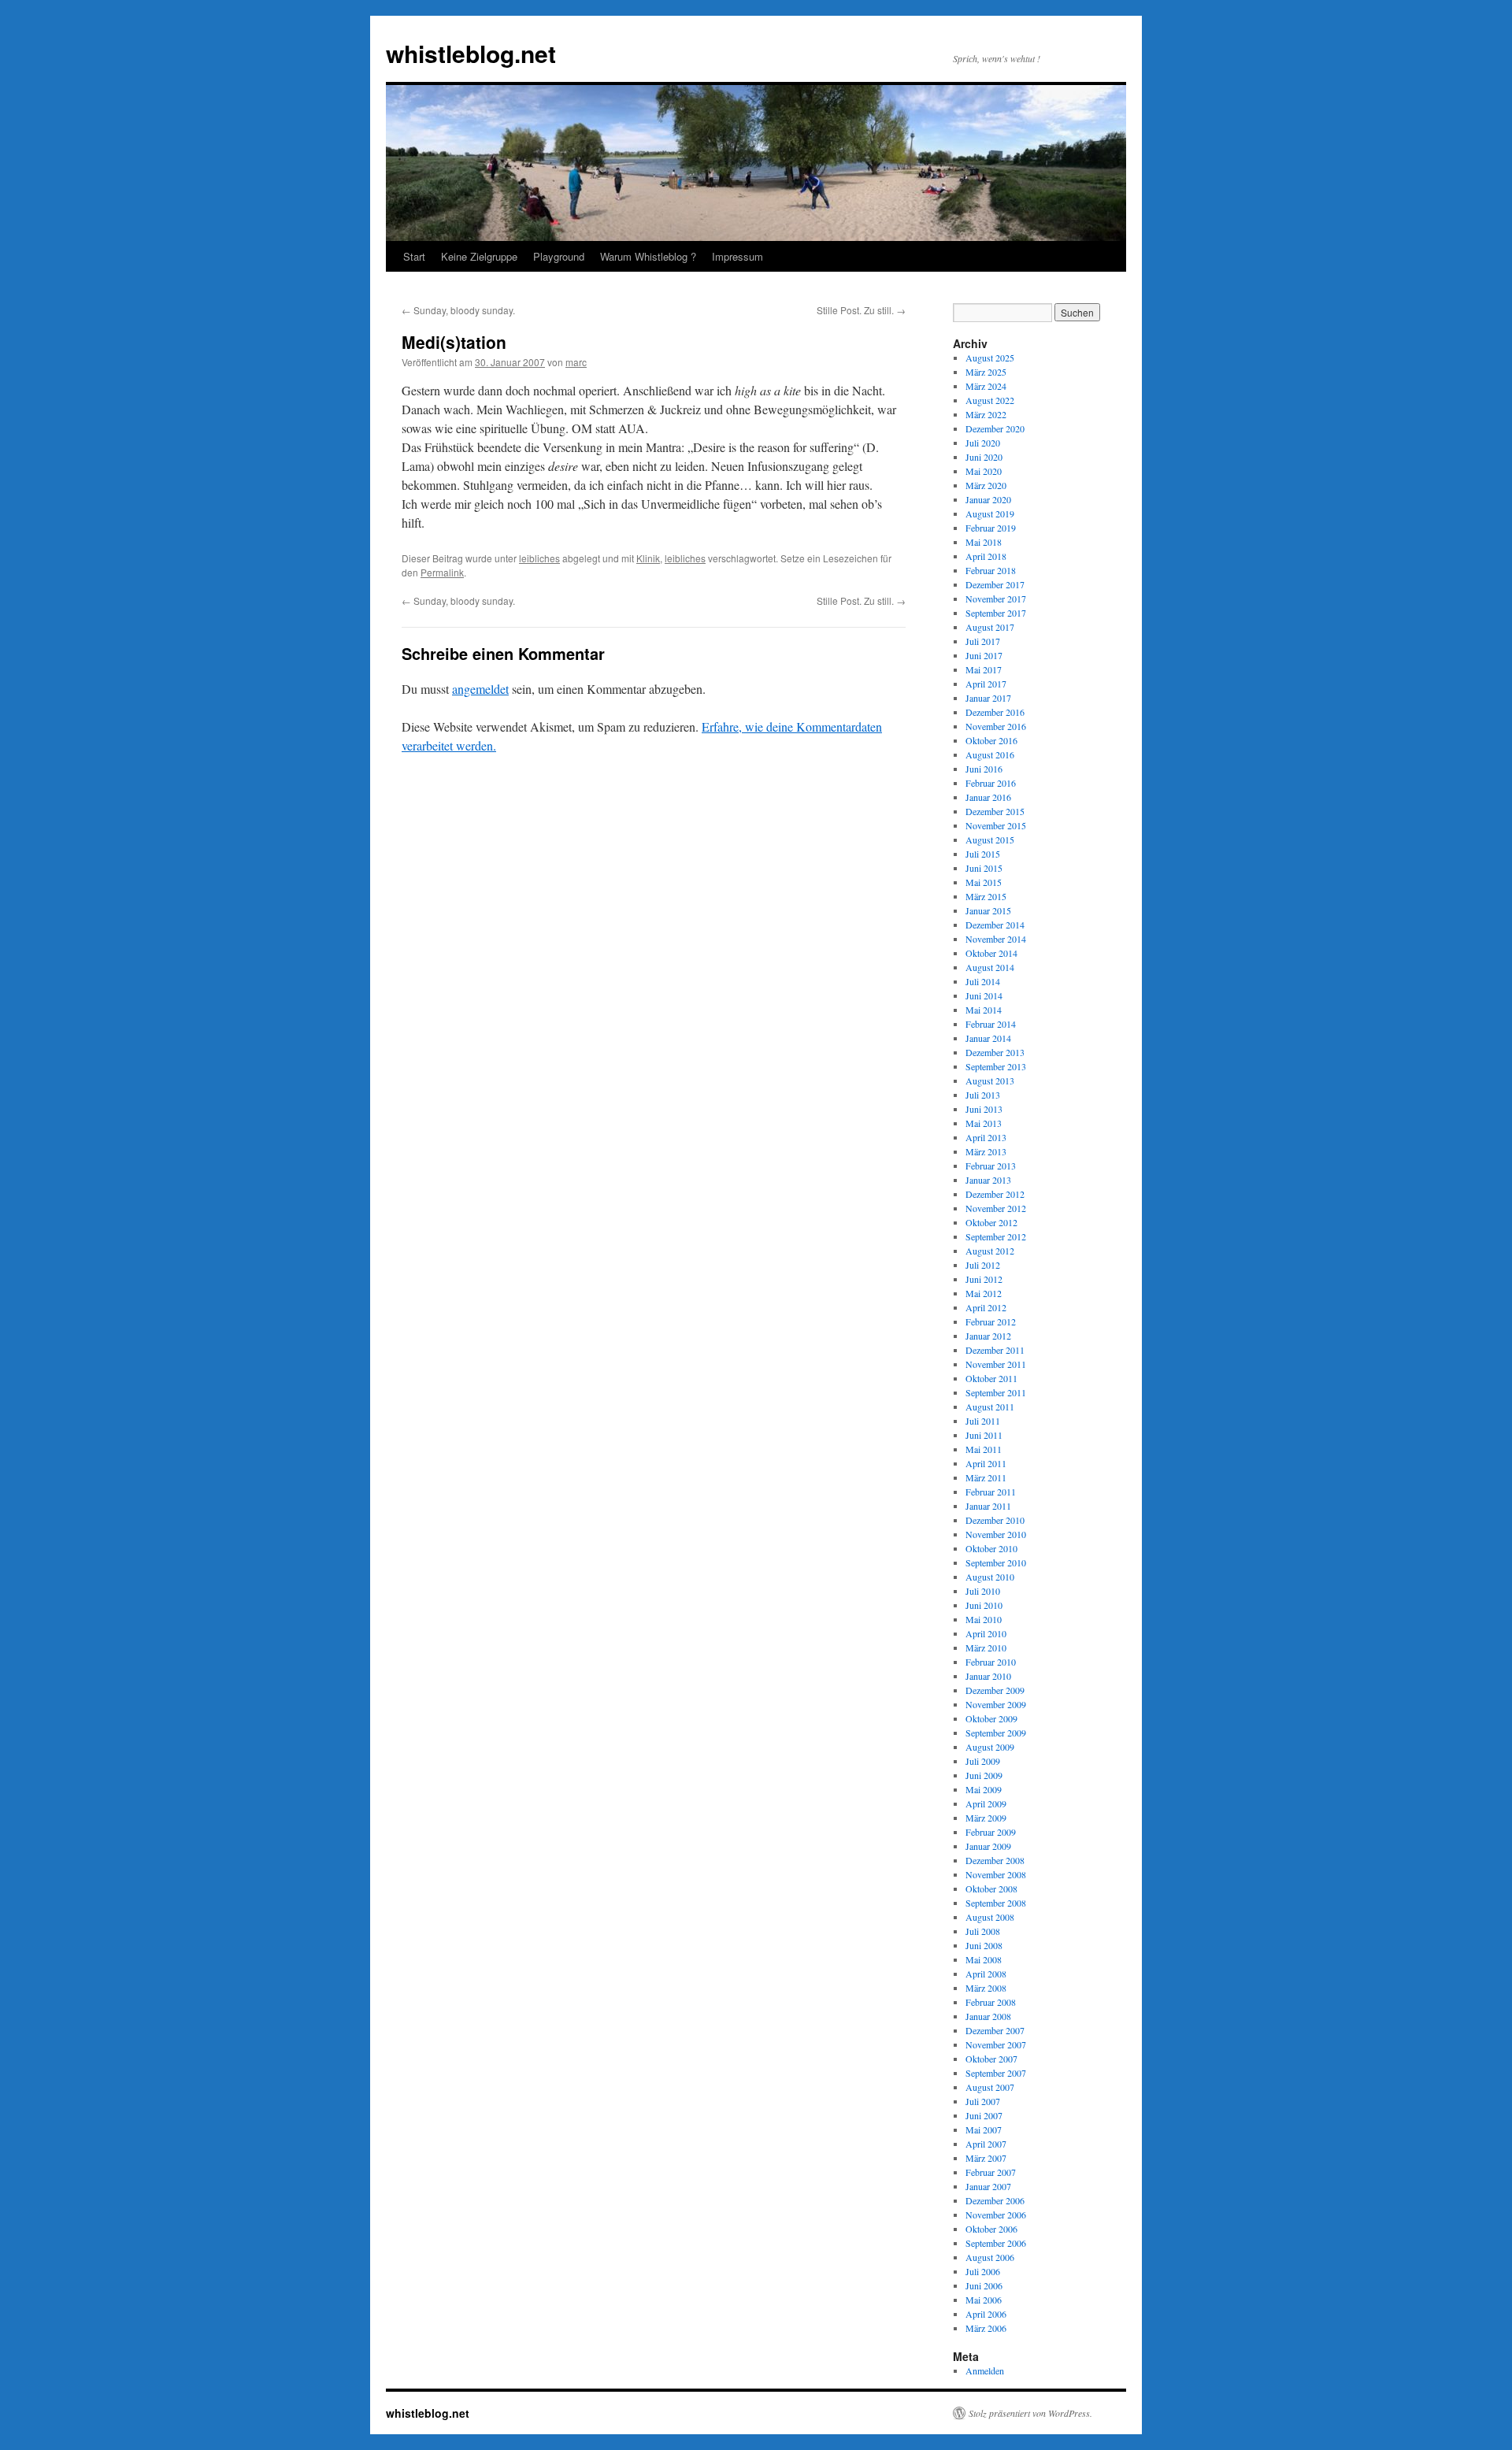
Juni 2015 (984, 868)
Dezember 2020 (995, 428)
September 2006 (996, 2243)
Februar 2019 (991, 528)
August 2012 (990, 1251)
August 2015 (990, 840)
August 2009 (990, 1747)
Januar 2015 (988, 910)
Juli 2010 (983, 1591)
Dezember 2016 (995, 712)
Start (414, 256)
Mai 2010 (984, 1619)
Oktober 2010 (991, 1548)
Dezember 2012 (995, 1194)
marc (576, 362)
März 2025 (986, 372)
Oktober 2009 (991, 1718)
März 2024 (986, 386)
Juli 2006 (983, 2271)
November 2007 (996, 2044)
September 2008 (996, 1903)
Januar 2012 (988, 1336)
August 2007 (990, 2087)
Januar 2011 (988, 1506)
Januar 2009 (988, 1846)
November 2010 (996, 1534)
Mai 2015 (984, 882)
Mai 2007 (984, 2129)
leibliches (539, 558)
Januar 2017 (988, 698)
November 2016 (996, 726)
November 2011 (996, 1364)
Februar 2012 (991, 1321)
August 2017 (990, 627)
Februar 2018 (991, 570)
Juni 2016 (984, 769)
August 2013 (990, 1080)
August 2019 (990, 513)
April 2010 (986, 1633)
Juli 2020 (983, 443)
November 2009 (996, 1704)
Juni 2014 (984, 995)
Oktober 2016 (991, 740)
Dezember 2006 (995, 2200)
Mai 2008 (984, 1959)
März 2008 (986, 1988)
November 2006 (996, 2215)
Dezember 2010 (995, 1520)
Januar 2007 (988, 2186)
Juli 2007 (983, 2101)
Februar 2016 (991, 783)
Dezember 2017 (995, 584)
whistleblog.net (471, 53)
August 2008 (990, 1917)
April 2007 (986, 2144)
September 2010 (996, 1562)
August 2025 (990, 358)
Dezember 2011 (995, 1350)
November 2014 (996, 939)
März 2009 (986, 1818)
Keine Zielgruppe (479, 256)
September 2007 (996, 2073)
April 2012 (986, 1307)
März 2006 (986, 2328)
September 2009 (996, 1733)
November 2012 (996, 1208)
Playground (559, 256)
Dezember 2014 (995, 925)
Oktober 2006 (991, 2229)
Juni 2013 (984, 1109)
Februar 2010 (991, 1662)
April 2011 (986, 1463)
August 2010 (990, 1577)
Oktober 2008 (991, 1888)
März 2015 (986, 896)
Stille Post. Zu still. (861, 310)
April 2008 (986, 1974)
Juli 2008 (983, 1931)
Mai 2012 (984, 1293)
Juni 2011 (984, 1435)
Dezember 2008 (995, 1860)
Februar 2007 (991, 2172)
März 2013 (986, 1151)
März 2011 (986, 1477)
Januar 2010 (988, 1676)
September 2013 (996, 1066)
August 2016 (990, 754)
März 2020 (986, 485)
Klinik (648, 558)
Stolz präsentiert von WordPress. (1030, 2413)
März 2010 (986, 1648)
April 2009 (986, 1803)
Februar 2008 (991, 2002)
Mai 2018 (984, 542)
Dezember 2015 (995, 811)
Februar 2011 (991, 1492)
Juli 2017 (983, 641)
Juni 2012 (984, 1279)
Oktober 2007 (991, 2059)
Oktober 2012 (991, 1222)
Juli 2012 (983, 1265)
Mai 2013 (984, 1123)
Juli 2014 (983, 981)
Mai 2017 (984, 669)
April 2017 (986, 684)
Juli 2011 (983, 1421)
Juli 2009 (983, 1761)
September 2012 (996, 1236)
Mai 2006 (984, 2300)
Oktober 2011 (991, 1378)
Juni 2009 (984, 1775)
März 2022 (986, 414)
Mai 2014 (984, 1010)
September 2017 (996, 613)
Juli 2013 (983, 1095)
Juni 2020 (984, 457)
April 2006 (986, 2314)
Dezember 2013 (995, 1052)
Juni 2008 (984, 1945)
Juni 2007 (984, 2115)
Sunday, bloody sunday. (458, 310)
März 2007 (986, 2158)
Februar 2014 (991, 1024)
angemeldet (480, 689)
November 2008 (996, 1874)
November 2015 (996, 825)
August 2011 (990, 1407)
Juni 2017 (984, 655)
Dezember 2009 (995, 1690)
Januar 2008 (988, 2016)
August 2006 (990, 2257)
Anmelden (985, 2370)
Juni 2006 (984, 2285)
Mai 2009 (984, 1789)
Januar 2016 (988, 797)
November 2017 (996, 599)
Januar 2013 (988, 1180)
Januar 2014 (988, 1038)
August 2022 (990, 400)
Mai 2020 (984, 471)
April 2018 (986, 556)
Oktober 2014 (991, 953)
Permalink (442, 572)
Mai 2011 (984, 1449)
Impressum (737, 256)
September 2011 (996, 1392)
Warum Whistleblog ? (648, 256)
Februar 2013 (991, 1166)
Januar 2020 (988, 499)
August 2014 (990, 967)
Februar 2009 (991, 1832)
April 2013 (986, 1137)
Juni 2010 (984, 1605)
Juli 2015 (983, 854)
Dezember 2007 (995, 2030)
